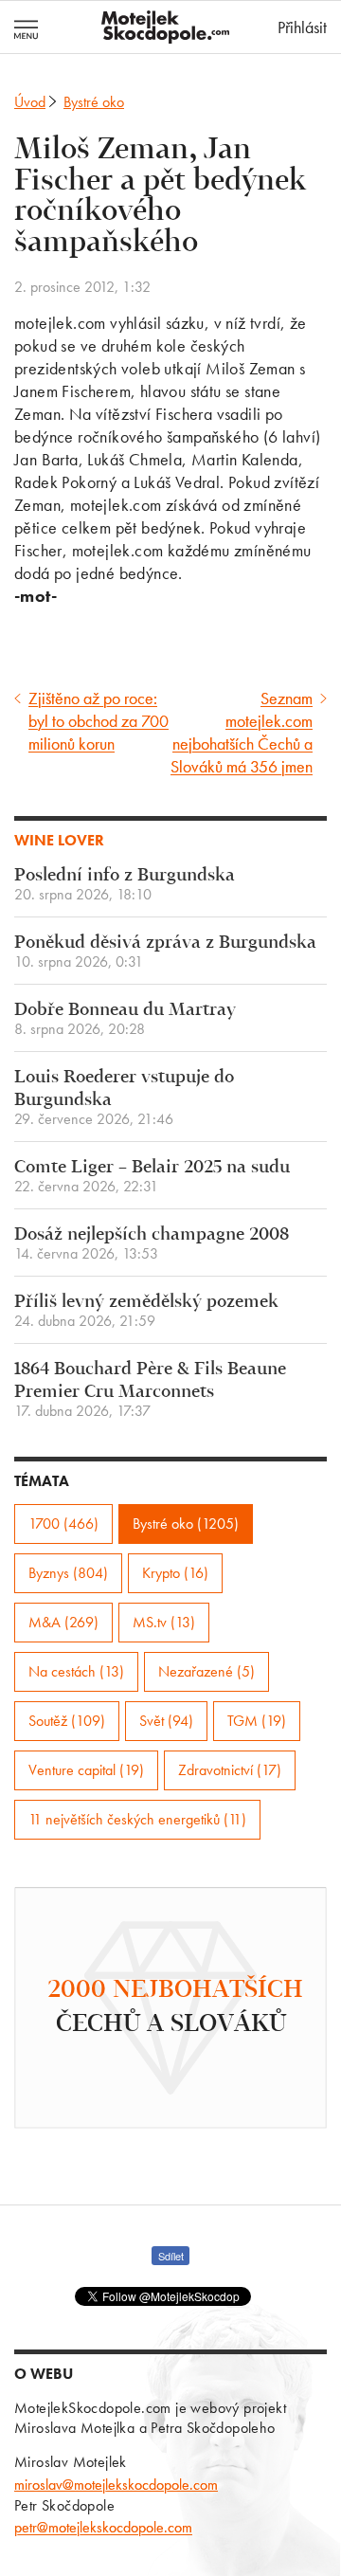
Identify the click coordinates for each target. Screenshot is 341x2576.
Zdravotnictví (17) (230, 1770)
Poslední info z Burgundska (125, 885)
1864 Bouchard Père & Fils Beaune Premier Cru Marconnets (150, 1390)
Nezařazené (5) (206, 1671)
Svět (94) (166, 1721)
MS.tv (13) (164, 1622)
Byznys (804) (68, 1573)
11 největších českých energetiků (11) (137, 1819)
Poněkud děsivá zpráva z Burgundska (165, 952)
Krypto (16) (175, 1573)
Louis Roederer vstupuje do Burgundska (124, 1098)
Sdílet (171, 2256)
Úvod (30, 102)
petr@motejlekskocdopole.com (103, 2527)
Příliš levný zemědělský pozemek (146, 1311)
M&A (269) (63, 1622)
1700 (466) (63, 1524)
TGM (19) (257, 1721)
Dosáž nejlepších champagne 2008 (152, 1244)
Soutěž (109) (67, 1721)
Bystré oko (94, 102)
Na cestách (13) (76, 1671)
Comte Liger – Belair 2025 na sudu (152, 1177)
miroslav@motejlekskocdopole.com (116, 2485)
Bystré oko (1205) (186, 1524)
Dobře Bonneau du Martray (125, 1019)
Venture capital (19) (86, 1770)
